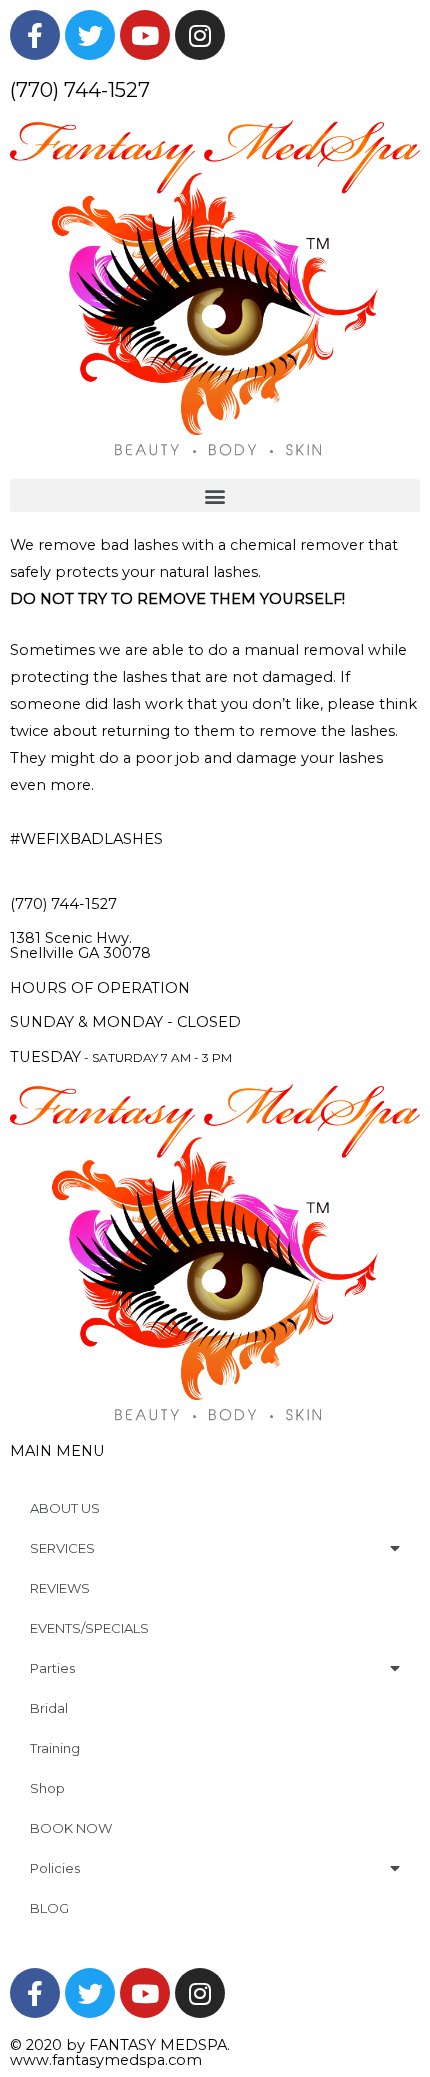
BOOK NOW (71, 1828)
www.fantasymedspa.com (106, 2060)
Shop (47, 1788)
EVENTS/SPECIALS (89, 1628)
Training (55, 1748)
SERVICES (62, 1548)
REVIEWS (60, 1588)
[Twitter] (90, 35)
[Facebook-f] (35, 35)
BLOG (49, 1908)
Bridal (49, 1708)
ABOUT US (65, 1508)
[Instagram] (200, 35)
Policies (55, 1868)
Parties (52, 1668)
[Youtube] (145, 35)
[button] (215, 495)
